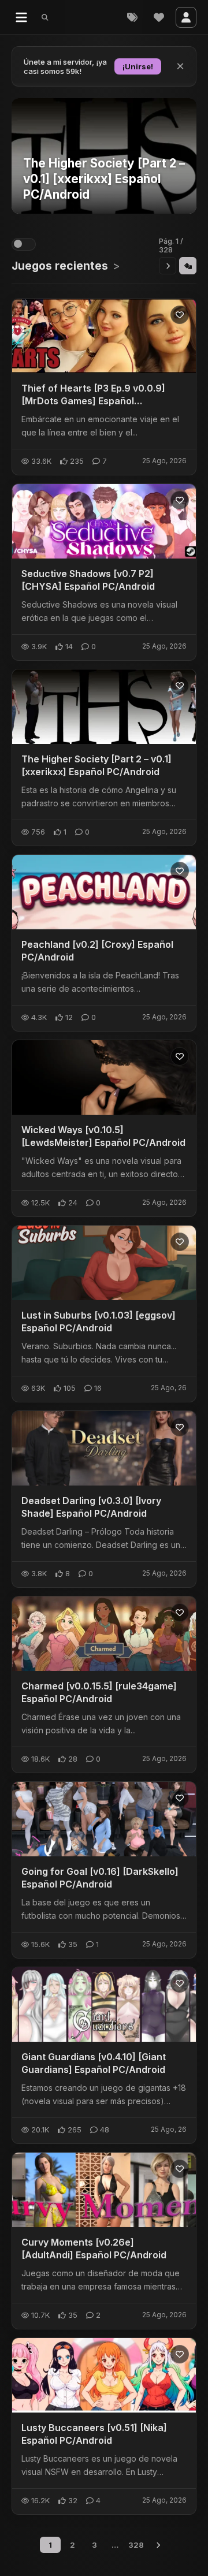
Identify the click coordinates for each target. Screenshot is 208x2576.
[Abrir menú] (21, 17)
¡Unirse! (138, 66)
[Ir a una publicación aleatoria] (188, 266)
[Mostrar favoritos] (159, 17)
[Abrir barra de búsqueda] (45, 17)
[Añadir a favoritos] (180, 315)
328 (136, 2545)
